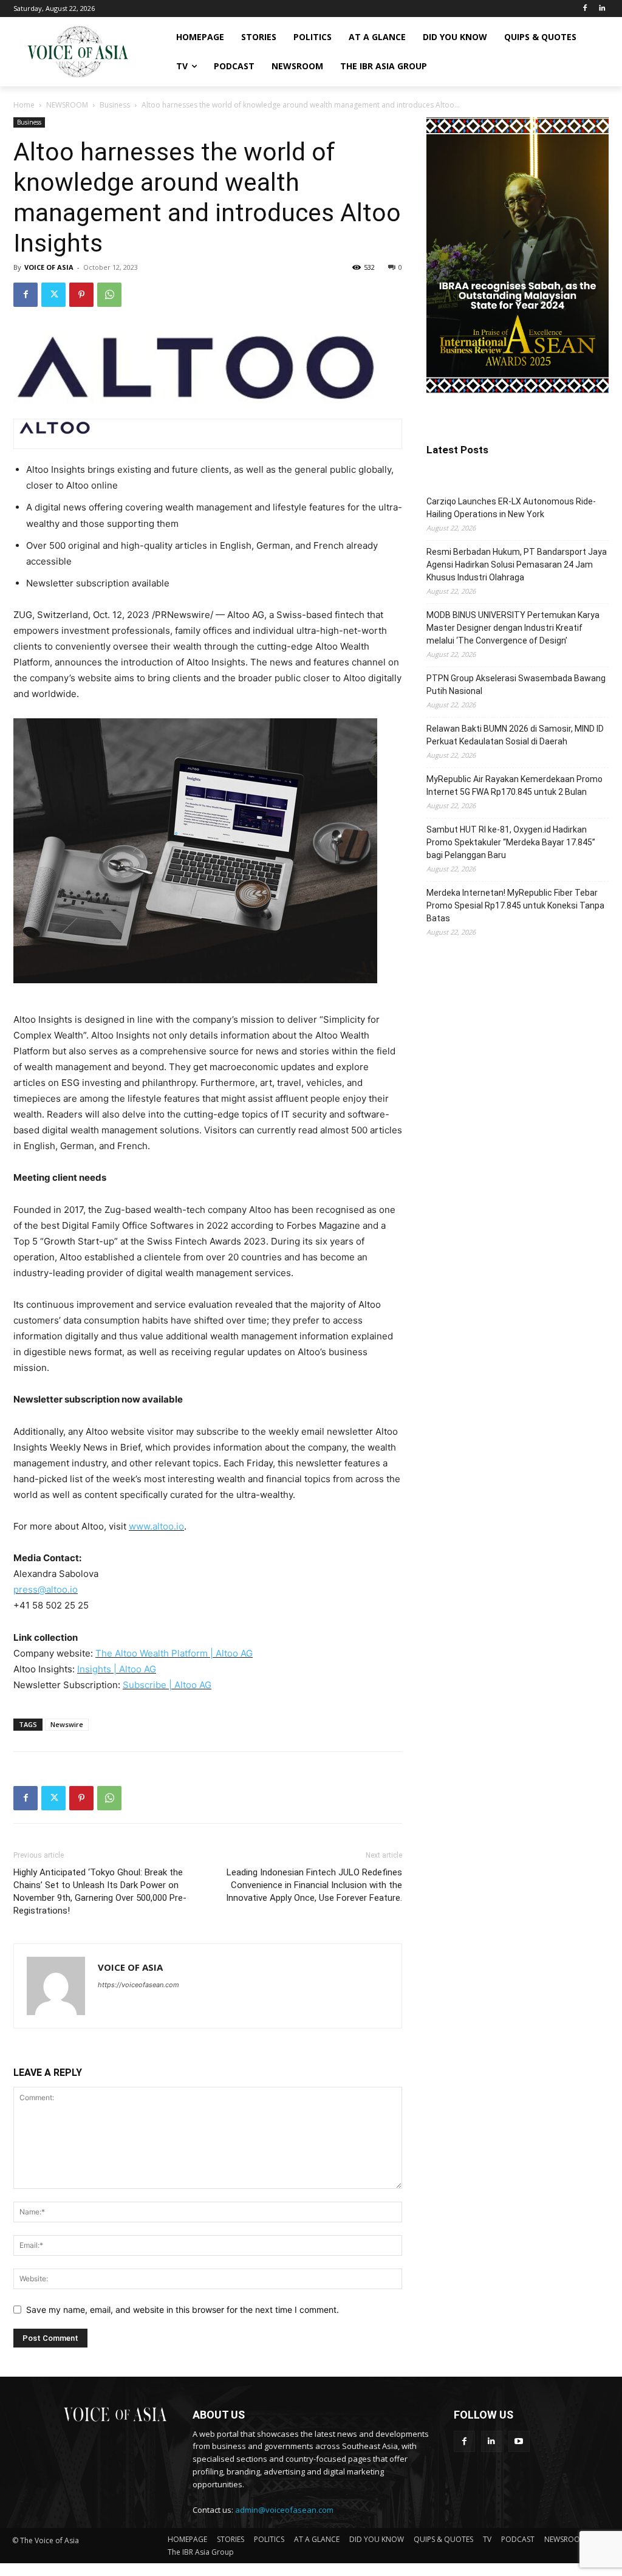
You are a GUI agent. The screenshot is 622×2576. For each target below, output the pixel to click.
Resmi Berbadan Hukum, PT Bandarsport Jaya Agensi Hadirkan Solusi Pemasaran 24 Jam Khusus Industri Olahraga (517, 565)
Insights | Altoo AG (117, 1669)
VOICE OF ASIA (49, 267)
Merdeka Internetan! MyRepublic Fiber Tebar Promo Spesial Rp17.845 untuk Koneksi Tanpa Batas (515, 905)
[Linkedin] (602, 9)
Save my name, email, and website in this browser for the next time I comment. (183, 2310)
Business (115, 105)
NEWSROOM (67, 105)
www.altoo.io (156, 1526)
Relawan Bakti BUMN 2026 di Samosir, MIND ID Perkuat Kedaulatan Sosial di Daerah (515, 735)
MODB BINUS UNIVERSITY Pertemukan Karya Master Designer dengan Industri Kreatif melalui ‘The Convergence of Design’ (513, 628)
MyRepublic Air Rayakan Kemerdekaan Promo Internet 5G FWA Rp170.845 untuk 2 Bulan (514, 785)
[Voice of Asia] (78, 52)
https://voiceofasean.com (138, 1985)
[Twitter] (53, 295)
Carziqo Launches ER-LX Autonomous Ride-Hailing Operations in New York (511, 508)
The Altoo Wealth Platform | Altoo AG (174, 1653)
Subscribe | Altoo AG (167, 1685)
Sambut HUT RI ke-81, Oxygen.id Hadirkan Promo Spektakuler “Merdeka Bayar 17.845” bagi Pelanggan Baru (511, 842)
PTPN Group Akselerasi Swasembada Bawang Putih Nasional (516, 685)
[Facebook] (585, 9)
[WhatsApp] (109, 295)
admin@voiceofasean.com (284, 2510)
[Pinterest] (81, 295)
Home (24, 105)
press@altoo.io (46, 1589)
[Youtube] (519, 2441)
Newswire (67, 1724)
